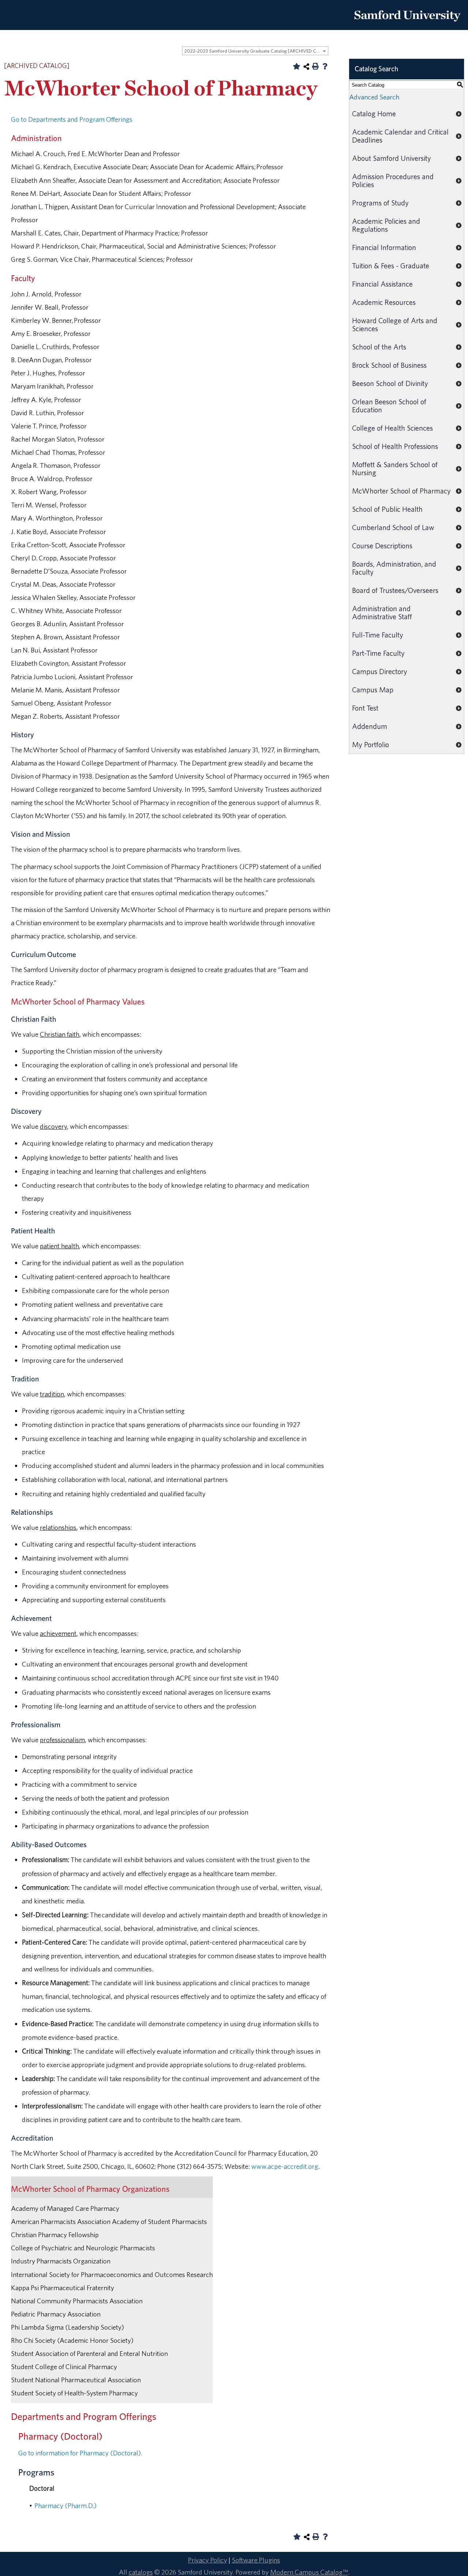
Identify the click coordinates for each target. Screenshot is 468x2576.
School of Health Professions (395, 446)
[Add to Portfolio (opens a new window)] (297, 66)
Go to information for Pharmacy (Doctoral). (80, 2453)
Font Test (365, 708)
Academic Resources (384, 302)
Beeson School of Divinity (390, 383)
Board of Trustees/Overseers (395, 590)
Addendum (370, 726)
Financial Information (384, 247)
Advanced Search (374, 97)
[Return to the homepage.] (407, 24)
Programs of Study (380, 203)
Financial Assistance (382, 284)
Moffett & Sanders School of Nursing (395, 468)
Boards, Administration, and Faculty (394, 568)
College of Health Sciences (392, 428)
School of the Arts (379, 347)
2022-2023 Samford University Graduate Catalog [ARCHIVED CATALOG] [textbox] (256, 51)
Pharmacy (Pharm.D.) (65, 2505)
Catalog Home (374, 114)
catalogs (141, 2572)
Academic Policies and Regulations (386, 225)
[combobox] (255, 51)
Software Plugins (256, 2560)
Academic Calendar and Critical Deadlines (400, 136)
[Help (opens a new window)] (325, 66)
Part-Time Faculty (378, 653)
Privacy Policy (207, 2560)
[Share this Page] (306, 67)
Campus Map (373, 690)
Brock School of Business (389, 365)
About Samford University (392, 158)
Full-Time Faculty (378, 635)
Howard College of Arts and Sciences (395, 324)
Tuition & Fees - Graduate (391, 266)
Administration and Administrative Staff (382, 612)
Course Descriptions (382, 546)
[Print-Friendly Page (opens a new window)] (316, 66)
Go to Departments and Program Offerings (72, 119)
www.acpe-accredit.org (285, 2166)
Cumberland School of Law (393, 527)
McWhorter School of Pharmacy (401, 491)
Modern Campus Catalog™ (309, 2572)
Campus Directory (380, 671)
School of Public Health (387, 509)
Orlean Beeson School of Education (389, 406)
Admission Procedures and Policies (393, 180)
